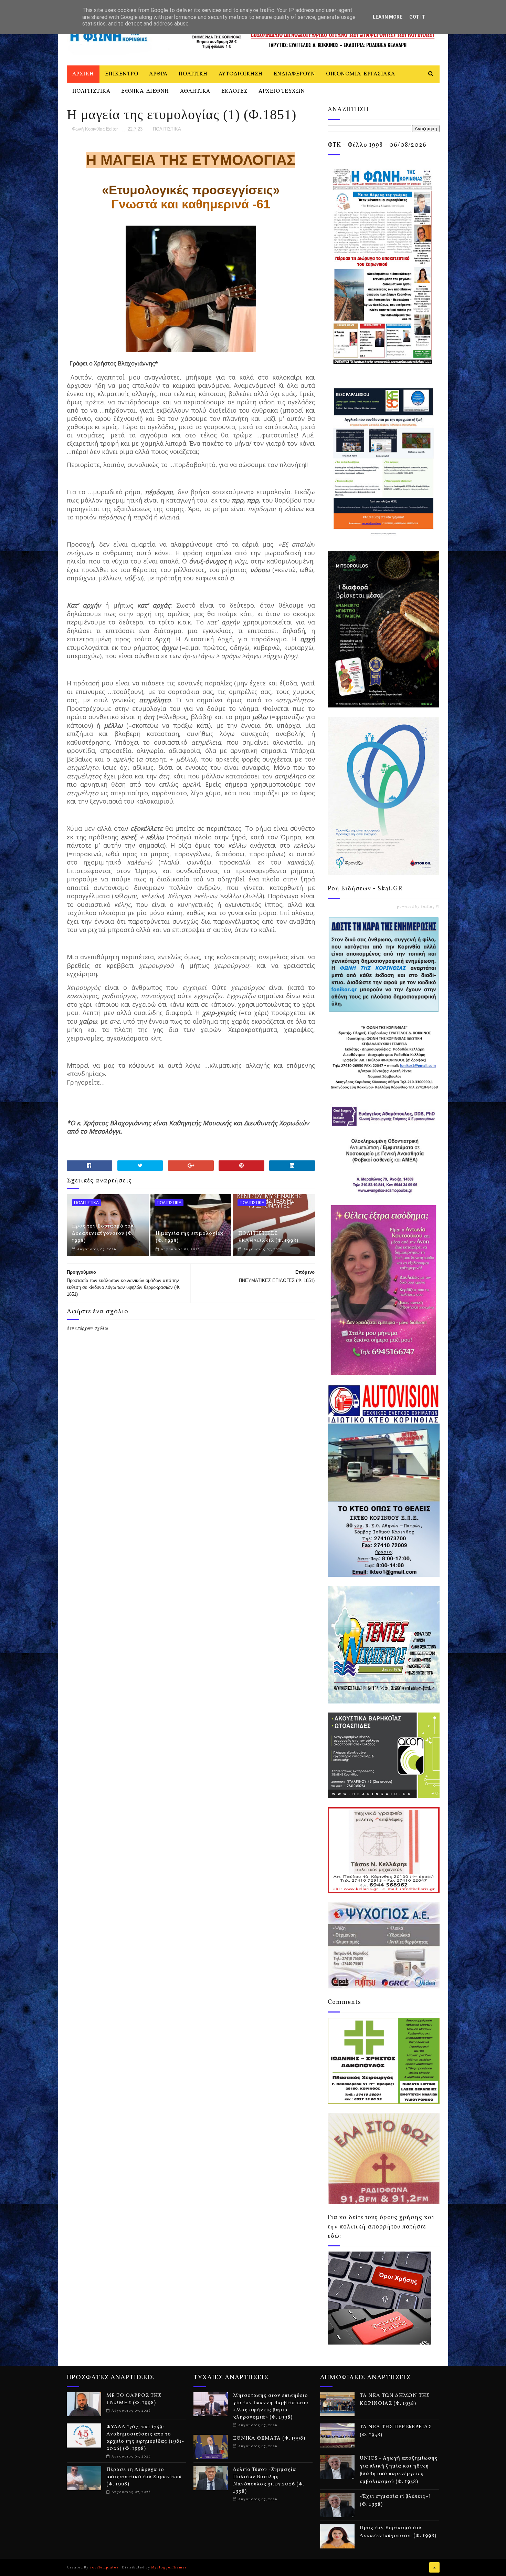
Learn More (388, 17)
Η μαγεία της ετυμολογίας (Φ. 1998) (190, 1237)
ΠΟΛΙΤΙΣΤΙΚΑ (91, 91)
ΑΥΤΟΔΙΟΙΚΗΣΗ (241, 74)
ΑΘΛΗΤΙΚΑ (195, 91)
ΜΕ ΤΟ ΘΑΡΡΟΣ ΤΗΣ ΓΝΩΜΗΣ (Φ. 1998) (134, 2399)
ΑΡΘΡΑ (158, 74)
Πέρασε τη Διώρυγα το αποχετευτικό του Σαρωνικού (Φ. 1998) (144, 2477)
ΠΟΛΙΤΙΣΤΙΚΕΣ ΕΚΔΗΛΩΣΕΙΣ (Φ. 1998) (268, 1237)
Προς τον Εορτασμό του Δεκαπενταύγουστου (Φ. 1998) (103, 1234)
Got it (417, 17)
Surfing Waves (434, 907)
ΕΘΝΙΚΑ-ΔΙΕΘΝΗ (145, 91)
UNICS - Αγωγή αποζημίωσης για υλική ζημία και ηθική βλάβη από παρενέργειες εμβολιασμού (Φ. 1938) (399, 2470)
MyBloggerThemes (169, 2567)
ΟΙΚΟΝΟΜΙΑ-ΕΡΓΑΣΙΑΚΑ (361, 74)
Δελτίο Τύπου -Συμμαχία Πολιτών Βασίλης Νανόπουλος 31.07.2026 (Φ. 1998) (269, 2481)
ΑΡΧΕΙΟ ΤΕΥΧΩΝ (282, 91)
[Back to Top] (434, 2567)
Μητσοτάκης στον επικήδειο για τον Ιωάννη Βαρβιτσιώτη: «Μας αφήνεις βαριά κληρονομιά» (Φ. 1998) (271, 2407)
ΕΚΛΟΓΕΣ (235, 91)
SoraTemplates (104, 2567)
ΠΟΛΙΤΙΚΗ (193, 74)
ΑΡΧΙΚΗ (83, 74)
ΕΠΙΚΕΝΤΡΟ (122, 74)
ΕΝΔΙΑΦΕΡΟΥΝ (294, 74)
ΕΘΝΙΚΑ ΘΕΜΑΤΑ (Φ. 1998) (269, 2438)
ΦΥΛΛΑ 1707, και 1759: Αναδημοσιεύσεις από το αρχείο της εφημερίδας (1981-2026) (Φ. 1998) (145, 2438)
